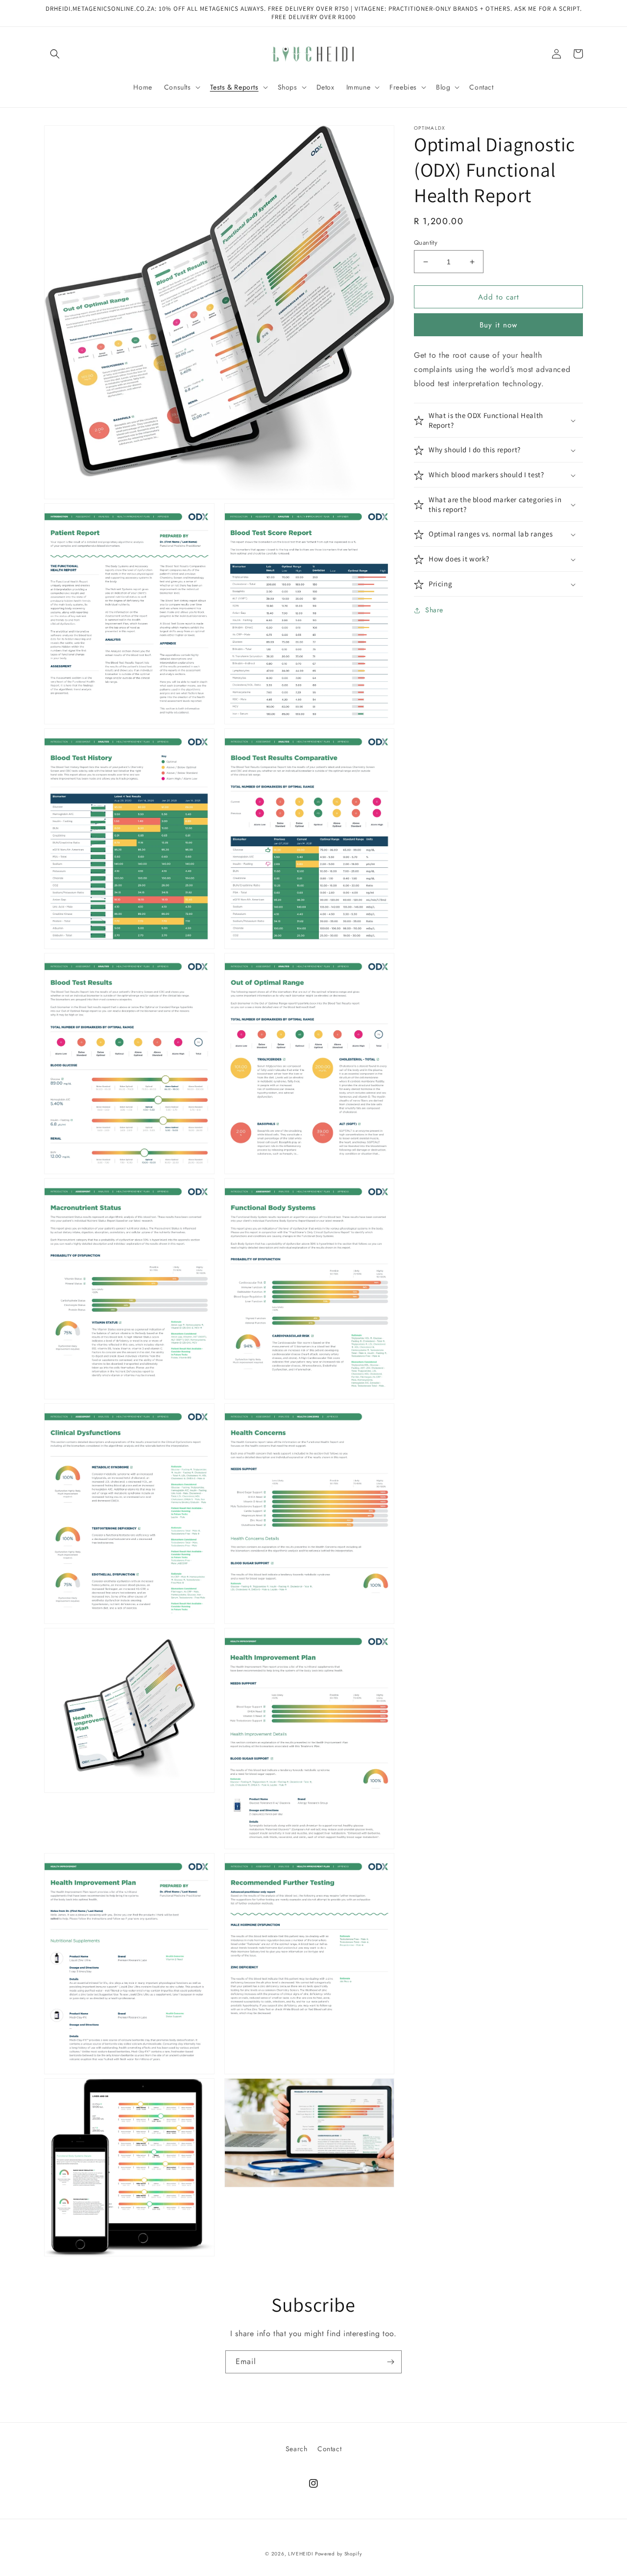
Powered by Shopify (338, 2554)
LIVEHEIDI (300, 2554)
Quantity (426, 243)
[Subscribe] (390, 2362)
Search (297, 2449)
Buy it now (498, 325)
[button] (55, 54)
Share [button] (434, 610)
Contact (329, 2449)
